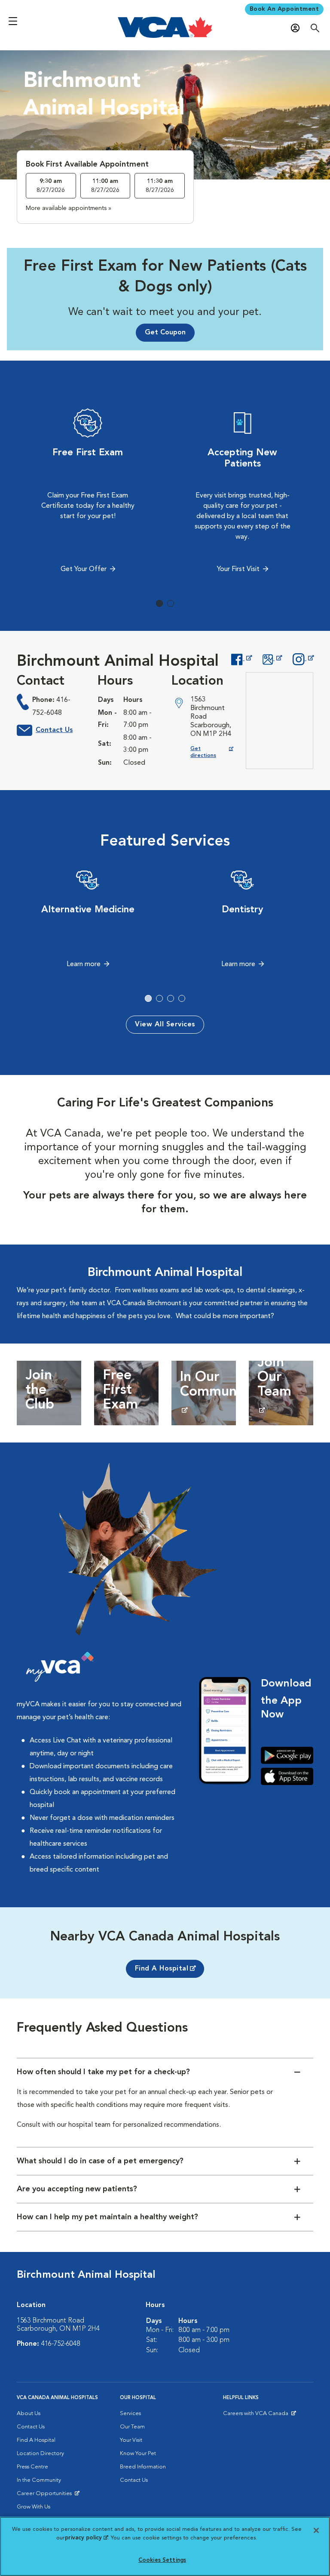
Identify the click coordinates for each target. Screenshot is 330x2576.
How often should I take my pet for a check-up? (103, 2072)
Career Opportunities (46, 2496)
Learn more (84, 964)
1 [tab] (159, 603)
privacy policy (86, 2538)
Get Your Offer (84, 569)
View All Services (165, 1025)
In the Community (39, 2480)
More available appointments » (69, 208)
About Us (29, 2414)
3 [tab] (171, 998)
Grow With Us (34, 2507)
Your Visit (131, 2440)
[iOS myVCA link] (287, 1776)
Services (130, 2414)
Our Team (132, 2427)
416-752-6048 (61, 2344)
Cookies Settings (162, 2560)
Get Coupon (165, 333)
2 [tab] (171, 603)
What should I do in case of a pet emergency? (100, 2161)
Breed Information (143, 2467)
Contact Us (54, 730)
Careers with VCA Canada (256, 2415)
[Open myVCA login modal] (297, 28)
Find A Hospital (162, 1969)
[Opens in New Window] (241, 658)
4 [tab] (182, 998)
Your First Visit (238, 569)
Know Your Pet (138, 2454)
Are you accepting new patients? (77, 2189)
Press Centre (32, 2467)
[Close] (316, 2530)
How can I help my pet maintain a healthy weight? (107, 2217)
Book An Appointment (284, 9)
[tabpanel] (88, 493)
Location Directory (40, 2454)
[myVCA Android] (287, 1755)
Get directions (212, 752)
